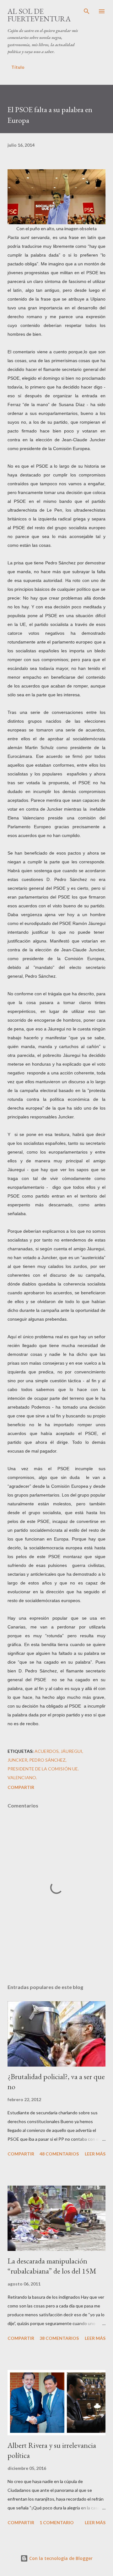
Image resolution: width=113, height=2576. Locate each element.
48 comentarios (59, 2154)
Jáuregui (71, 1751)
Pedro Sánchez (47, 1760)
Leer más (95, 2154)
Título (18, 67)
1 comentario (57, 2522)
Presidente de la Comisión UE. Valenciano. (43, 1773)
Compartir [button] (21, 1787)
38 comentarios (59, 2338)
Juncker (17, 1760)
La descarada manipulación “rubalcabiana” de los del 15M (52, 2266)
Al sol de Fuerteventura (39, 15)
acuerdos (47, 1751)
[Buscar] (87, 11)
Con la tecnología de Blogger (60, 2558)
